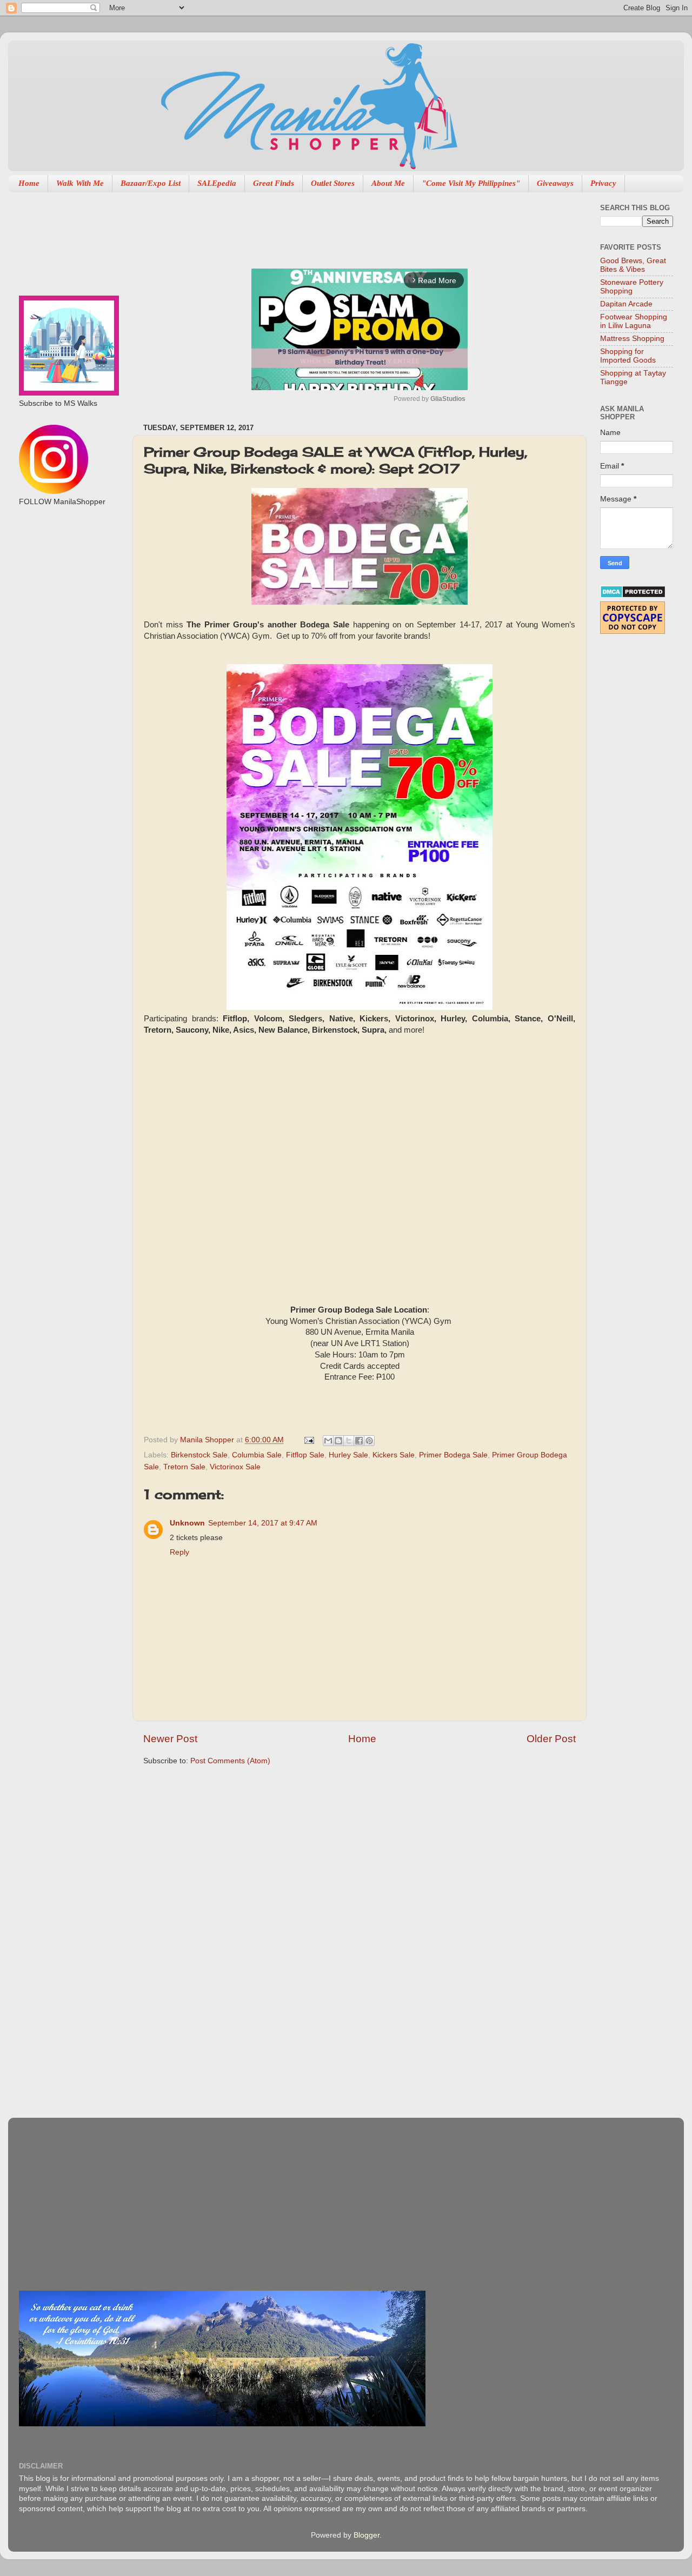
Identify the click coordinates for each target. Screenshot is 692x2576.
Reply (179, 1552)
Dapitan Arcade (626, 304)
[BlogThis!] (338, 1441)
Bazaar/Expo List (151, 183)
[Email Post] (308, 1440)
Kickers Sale (394, 1455)
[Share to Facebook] (359, 1441)
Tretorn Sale (184, 1467)
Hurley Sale (348, 1455)
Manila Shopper (208, 1440)
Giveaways (555, 183)
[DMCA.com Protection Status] (633, 596)
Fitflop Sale (305, 1455)
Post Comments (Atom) (230, 1761)
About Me (388, 183)
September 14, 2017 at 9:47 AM (263, 1523)
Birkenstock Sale (199, 1455)
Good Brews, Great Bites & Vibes (633, 265)
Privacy (603, 183)
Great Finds (274, 183)
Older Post (551, 1739)
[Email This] (328, 1441)
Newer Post (170, 1739)
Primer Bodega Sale (453, 1455)
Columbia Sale (257, 1455)
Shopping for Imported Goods (628, 356)
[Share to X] (349, 1441)
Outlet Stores (333, 183)
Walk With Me (80, 183)
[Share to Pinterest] (369, 1441)
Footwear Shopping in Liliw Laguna (634, 321)
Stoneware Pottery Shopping (632, 287)
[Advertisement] (340, 225)
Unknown (187, 1523)
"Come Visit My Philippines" (471, 183)
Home (29, 183)
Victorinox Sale (235, 1467)
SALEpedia (217, 183)
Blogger (367, 2535)
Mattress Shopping (632, 339)
